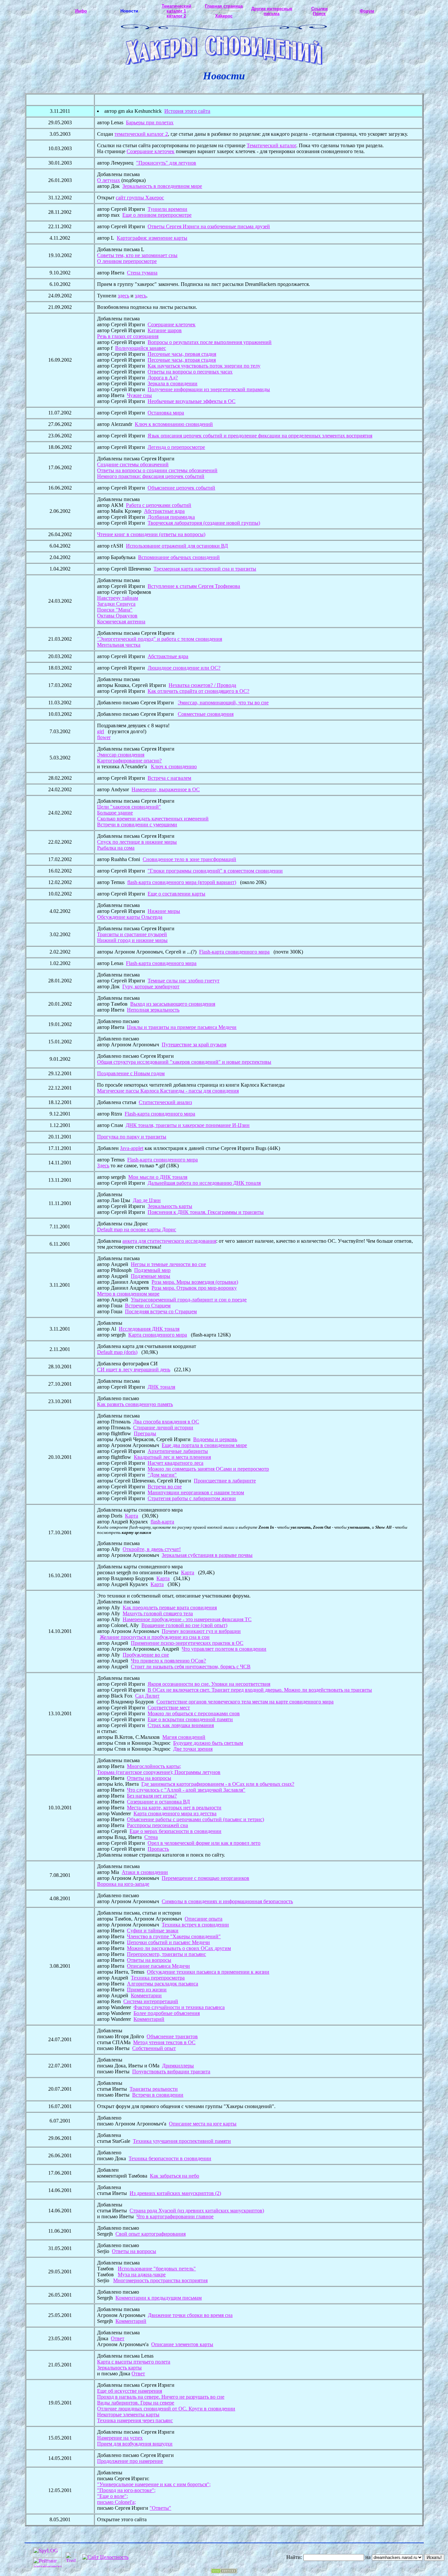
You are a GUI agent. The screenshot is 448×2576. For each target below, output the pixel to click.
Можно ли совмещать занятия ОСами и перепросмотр (208, 1469)
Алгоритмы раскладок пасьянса (163, 1984)
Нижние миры (164, 911)
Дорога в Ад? (163, 378)
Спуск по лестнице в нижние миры (137, 842)
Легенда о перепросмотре (176, 447)
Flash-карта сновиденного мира (234, 952)
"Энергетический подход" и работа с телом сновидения (160, 639)
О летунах (109, 180)
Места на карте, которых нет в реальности (174, 1808)
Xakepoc (224, 16)
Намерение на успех (120, 2438)
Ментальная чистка (119, 645)
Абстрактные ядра (164, 511)
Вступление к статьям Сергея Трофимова (194, 586)
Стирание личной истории (163, 1428)
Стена (151, 1837)
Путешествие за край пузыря (194, 1045)
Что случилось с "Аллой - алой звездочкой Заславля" (186, 1790)
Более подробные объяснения (167, 2013)
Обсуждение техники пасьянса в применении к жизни (208, 1972)
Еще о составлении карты (176, 894)
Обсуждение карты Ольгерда (130, 917)
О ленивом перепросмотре (127, 261)
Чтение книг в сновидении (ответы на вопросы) (151, 534)
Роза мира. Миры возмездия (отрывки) (195, 1282)
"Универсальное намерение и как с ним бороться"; (154, 2484)
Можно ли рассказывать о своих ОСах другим (179, 1948)
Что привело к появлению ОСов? (168, 1661)
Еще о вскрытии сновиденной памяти (190, 1719)
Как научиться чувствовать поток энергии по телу (204, 366)
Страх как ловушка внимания (181, 1725)
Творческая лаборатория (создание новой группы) (204, 523)
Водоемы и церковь (215, 1439)
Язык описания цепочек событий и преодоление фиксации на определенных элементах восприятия (260, 436)
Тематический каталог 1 (176, 9)
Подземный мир (152, 1270)
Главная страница (224, 6)
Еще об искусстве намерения (130, 2391)
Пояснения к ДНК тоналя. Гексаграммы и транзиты (206, 1212)
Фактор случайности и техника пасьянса (179, 2007)
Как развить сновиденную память (135, 1404)
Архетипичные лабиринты (178, 1451)
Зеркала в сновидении (173, 383)
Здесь (103, 1166)
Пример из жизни (147, 1990)
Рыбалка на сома (116, 848)
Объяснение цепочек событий (181, 488)
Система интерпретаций (151, 2001)
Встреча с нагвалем (169, 778)
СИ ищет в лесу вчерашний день (134, 1369)
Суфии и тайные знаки (153, 1931)
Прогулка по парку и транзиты (132, 1137)
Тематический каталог (271, 145)
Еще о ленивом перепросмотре (157, 215)
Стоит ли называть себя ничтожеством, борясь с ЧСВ (191, 1667)
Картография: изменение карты (152, 238)
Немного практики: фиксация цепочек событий (151, 476)
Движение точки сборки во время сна (190, 2315)
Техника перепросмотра (158, 1978)
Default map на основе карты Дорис (137, 1229)
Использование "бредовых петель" (157, 2269)
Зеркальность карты (170, 1206)
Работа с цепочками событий (159, 505)
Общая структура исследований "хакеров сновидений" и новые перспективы (184, 1062)
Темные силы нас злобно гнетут (183, 981)
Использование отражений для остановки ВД (177, 546)
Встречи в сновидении (158, 2095)
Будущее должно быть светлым (208, 1743)
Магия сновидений (184, 1737)
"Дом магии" (162, 1475)
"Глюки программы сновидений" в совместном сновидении (215, 871)
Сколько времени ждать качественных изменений (153, 819)
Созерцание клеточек (151, 151)
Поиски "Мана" (115, 610)
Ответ (118, 2338)
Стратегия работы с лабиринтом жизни (192, 1498)
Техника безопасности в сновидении (170, 2158)
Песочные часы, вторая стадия (182, 360)
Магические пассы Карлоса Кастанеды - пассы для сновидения (168, 1091)
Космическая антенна (121, 622)
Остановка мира (166, 413)
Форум (367, 11)
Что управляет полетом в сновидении (224, 1649)
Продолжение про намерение (130, 2461)
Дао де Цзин (147, 1200)
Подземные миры (151, 1276)
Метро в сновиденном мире (128, 1294)
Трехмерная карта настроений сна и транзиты (205, 569)
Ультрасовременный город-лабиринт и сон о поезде (189, 1300)
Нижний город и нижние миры (132, 940)
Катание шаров (165, 330)
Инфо (81, 11)
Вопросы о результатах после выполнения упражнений (210, 342)
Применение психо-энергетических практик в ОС (187, 1643)
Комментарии (146, 1995)
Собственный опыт (154, 2048)
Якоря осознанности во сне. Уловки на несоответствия (209, 1684)
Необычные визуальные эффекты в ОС (192, 401)
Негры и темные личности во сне (168, 1264)
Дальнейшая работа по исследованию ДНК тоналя (204, 1183)
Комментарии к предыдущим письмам (159, 2298)
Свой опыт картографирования (151, 2234)
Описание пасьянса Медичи (158, 1966)
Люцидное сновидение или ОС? (184, 668)
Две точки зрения (193, 1749)
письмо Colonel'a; (116, 2502)
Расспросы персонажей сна (157, 1825)
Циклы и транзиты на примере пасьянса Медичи (182, 1027)
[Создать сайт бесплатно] (224, 2572)
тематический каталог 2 (141, 134)
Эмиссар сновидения (121, 755)
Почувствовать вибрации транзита (171, 2072)
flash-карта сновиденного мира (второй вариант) (182, 882)
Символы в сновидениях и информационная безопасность (227, 1901)
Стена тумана (142, 273)
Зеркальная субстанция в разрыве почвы (207, 1555)
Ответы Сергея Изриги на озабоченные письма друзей (209, 226)
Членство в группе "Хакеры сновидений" (174, 1936)
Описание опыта (204, 1919)
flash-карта (162, 1522)
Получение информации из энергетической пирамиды (209, 389)
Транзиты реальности (154, 2089)
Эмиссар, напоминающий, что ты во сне (223, 703)
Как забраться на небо (174, 2176)
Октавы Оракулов (117, 616)
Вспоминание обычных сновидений (179, 557)
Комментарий (149, 2019)
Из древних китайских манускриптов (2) (175, 2193)
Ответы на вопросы (149, 1778)
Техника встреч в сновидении (195, 1925)
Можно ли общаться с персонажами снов (194, 1713)
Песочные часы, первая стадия (182, 354)
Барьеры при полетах (150, 122)
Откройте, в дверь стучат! (152, 1549)
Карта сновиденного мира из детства (175, 1813)
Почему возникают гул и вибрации (201, 1631)
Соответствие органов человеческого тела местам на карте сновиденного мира (245, 1702)
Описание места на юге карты (203, 2124)
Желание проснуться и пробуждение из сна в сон (155, 1637)
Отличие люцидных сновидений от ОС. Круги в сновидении (166, 2409)
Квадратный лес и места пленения (172, 1457)
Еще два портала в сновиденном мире (204, 1445)
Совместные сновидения (206, 714)
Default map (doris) (117, 1352)
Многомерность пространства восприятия (160, 2280)
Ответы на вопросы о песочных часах (190, 372)
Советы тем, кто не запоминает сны (137, 255)
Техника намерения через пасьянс (135, 2420)
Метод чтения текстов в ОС (164, 2042)
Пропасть (158, 1849)
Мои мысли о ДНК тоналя (158, 1177)
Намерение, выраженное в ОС (166, 789)
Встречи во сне (165, 1487)
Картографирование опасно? (129, 761)
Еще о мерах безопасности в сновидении (175, 1831)
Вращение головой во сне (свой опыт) (184, 1625)
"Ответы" (160, 2508)
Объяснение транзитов (172, 2036)
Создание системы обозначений (133, 464)
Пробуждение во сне (146, 1655)
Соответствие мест (169, 1708)
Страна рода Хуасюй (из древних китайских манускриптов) (197, 2211)
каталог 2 (176, 16)
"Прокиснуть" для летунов (166, 163)
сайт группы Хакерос (140, 198)
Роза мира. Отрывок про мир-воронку (194, 1288)
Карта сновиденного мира (158, 1335)
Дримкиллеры (178, 2066)
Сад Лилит (147, 1696)
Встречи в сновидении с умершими (137, 825)
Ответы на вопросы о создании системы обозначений (157, 470)
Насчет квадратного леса (175, 1463)
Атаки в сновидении (145, 1872)
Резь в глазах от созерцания (128, 336)
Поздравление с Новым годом (131, 1073)
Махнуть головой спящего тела (158, 1613)
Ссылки (319, 9)
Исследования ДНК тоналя (149, 1329)
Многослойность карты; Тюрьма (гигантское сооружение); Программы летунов (159, 1769)
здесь (123, 296)
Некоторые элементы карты (128, 2415)
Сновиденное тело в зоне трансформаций (189, 859)
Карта (132, 1516)
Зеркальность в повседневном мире (162, 186)
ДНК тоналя (161, 1387)
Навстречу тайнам (118, 598)
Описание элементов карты (182, 2344)
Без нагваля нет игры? (152, 1796)
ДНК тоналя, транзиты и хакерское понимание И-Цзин (188, 1125)
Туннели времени (167, 209)
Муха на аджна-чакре (142, 2274)
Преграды (145, 1433)
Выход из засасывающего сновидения (173, 1004)
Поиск (319, 14)
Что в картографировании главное (175, 2216)
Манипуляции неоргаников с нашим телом (196, 1492)
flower (104, 737)
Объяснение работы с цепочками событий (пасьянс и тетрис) (195, 1819)
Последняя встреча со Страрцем (161, 1311)
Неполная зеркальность (153, 1010)
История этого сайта (187, 111)
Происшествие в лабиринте (225, 1481)
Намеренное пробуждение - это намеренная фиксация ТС (187, 1619)
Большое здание (115, 813)
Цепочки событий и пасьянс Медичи (168, 1942)
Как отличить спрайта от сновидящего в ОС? (198, 691)
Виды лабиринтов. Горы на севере (136, 2403)
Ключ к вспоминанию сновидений (174, 424)
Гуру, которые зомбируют (151, 986)
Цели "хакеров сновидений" (129, 807)
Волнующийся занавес (141, 348)
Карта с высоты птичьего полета (134, 2362)
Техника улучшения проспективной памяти (182, 2141)
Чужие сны (139, 395)
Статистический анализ (165, 1102)
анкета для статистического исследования (169, 1241)
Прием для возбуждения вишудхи (135, 2444)
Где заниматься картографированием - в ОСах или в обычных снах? (218, 1784)
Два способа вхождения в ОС (166, 1422)
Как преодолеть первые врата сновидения (170, 1608)
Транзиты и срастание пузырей (132, 934)
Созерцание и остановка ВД (158, 1802)
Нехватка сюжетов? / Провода (202, 685)
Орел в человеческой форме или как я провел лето (204, 1843)
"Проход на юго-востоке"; (126, 2490)
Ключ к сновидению (174, 766)
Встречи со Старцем (148, 1306)
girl (101, 731)
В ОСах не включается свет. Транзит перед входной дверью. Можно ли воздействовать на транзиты (260, 1690)
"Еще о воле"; (112, 2496)
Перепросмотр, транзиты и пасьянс (166, 1954)
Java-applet (132, 1148)
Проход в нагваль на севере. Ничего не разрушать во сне (161, 2397)
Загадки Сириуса (116, 604)
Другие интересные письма (272, 11)
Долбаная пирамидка (171, 517)
